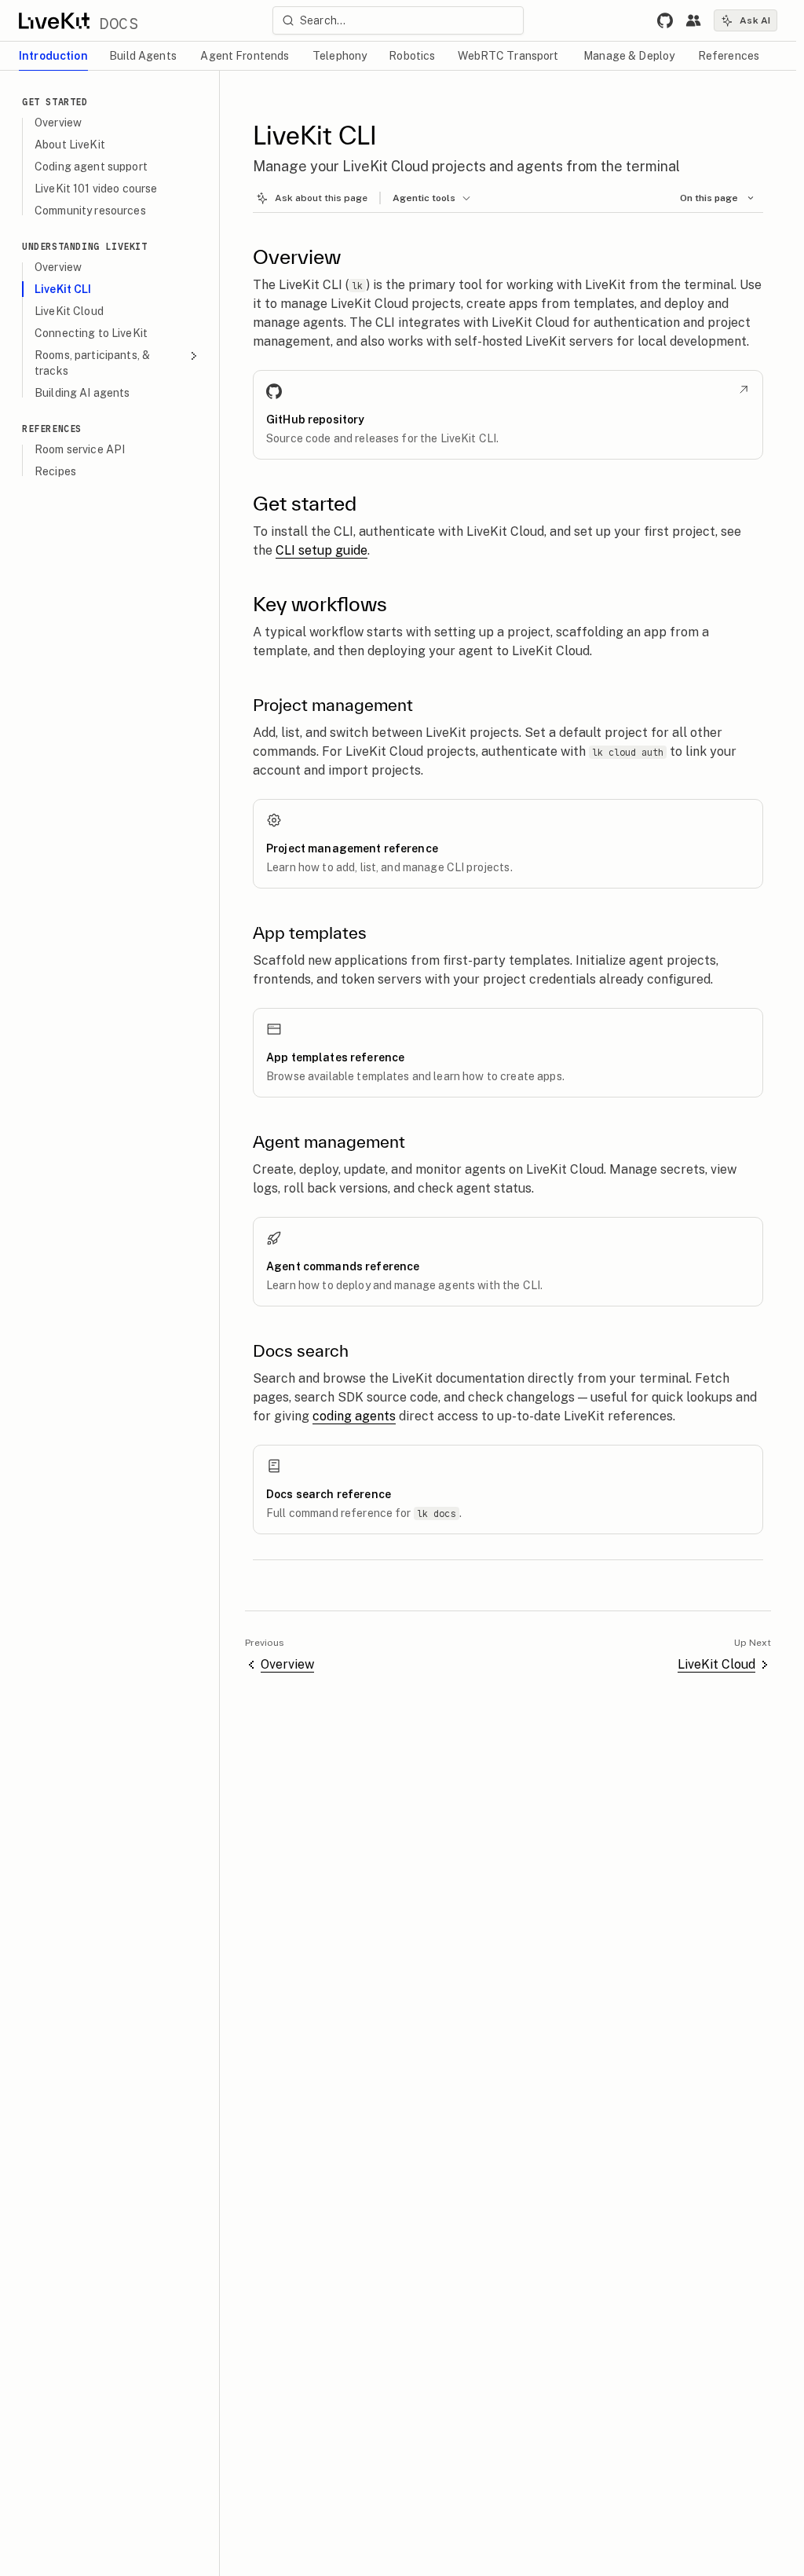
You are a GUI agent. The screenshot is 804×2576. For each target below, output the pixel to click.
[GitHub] (665, 20)
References (52, 429)
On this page (709, 198)
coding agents (354, 1416)
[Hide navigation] (204, 86)
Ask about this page (321, 198)
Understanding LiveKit (85, 246)
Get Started (55, 102)
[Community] (693, 20)
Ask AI (755, 20)
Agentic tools (424, 198)
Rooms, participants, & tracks (92, 363)
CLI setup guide (322, 550)
